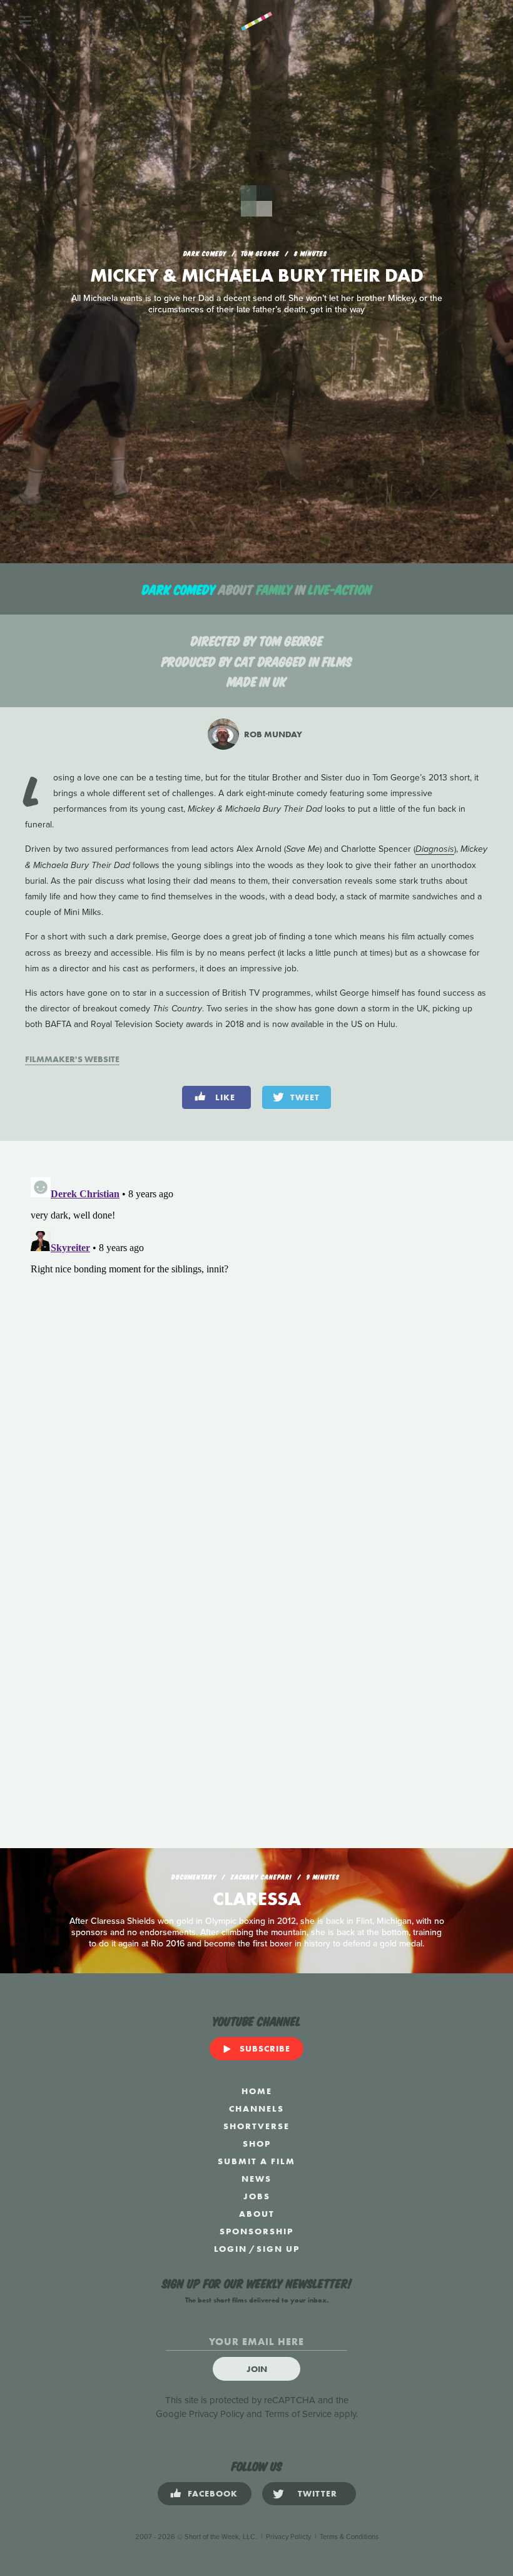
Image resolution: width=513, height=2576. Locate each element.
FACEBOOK (213, 2493)
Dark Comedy (179, 589)
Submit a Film (256, 2161)
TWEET (305, 1097)
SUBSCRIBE (265, 2048)
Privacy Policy (216, 2414)
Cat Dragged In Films (293, 661)
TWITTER (317, 2493)
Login (231, 2249)
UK (280, 681)
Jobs (257, 2196)
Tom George (291, 640)
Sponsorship (256, 2231)
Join (257, 2369)
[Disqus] (256, 1329)
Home (257, 2091)
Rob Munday (272, 734)
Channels (256, 2108)
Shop (257, 2144)
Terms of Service (298, 2414)
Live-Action (340, 589)
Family (274, 589)
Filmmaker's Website (72, 1059)
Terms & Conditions (349, 2537)
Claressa (257, 1899)
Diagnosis (435, 849)
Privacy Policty (288, 2537)
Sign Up (278, 2249)
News (256, 2179)
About (257, 2214)
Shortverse (256, 2126)
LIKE (225, 1097)
